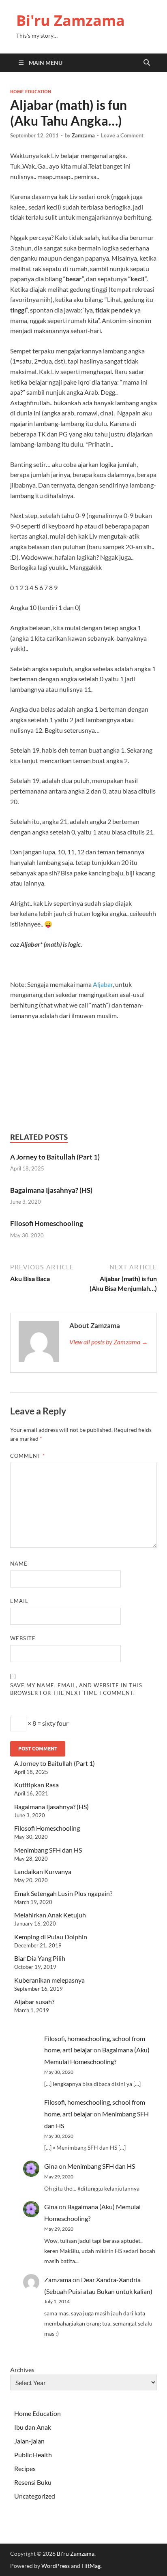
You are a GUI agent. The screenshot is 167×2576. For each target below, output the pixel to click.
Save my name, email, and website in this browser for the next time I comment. (76, 1689)
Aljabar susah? (34, 2002)
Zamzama (83, 135)
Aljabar (103, 984)
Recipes (25, 2468)
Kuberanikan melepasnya (49, 1980)
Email (19, 1601)
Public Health (33, 2455)
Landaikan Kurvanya (43, 1871)
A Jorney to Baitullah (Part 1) (55, 1157)
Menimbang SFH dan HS (48, 1850)
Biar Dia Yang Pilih (40, 1958)
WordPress (56, 2566)
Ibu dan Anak (33, 2427)
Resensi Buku (33, 2482)
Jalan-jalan (29, 2441)
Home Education (31, 92)
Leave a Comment (122, 135)
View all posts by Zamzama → (109, 1342)
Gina (51, 2166)
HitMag (91, 2566)
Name (19, 1564)
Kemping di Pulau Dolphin (51, 1937)
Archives (22, 2370)
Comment (28, 1456)
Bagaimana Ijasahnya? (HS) (51, 1190)
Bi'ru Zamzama (71, 20)
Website (23, 1638)
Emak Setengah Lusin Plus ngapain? (63, 1893)
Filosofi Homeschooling (47, 1223)
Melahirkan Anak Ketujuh (50, 1915)
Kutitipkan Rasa (36, 1785)
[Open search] (147, 63)
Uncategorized (35, 2496)
